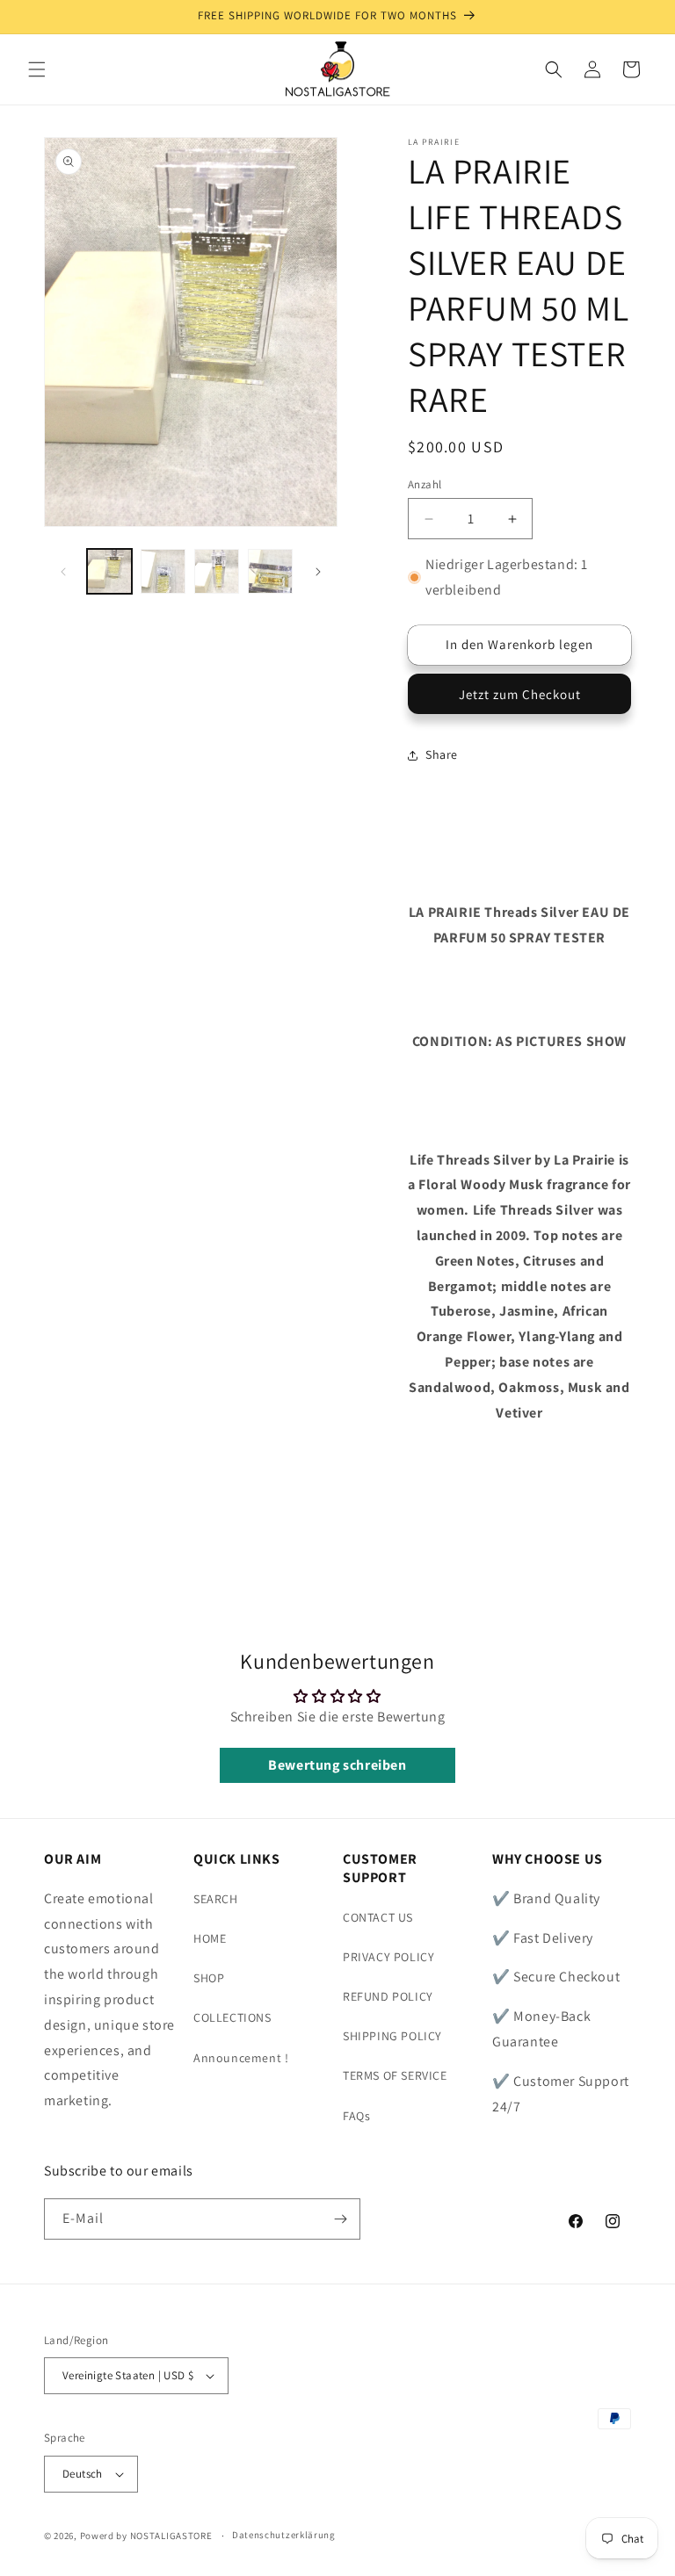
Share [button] (442, 754)
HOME (210, 1938)
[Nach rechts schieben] (318, 572)
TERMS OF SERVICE (395, 2075)
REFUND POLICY (388, 1996)
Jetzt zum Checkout (520, 694)
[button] (37, 69)
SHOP (209, 1978)
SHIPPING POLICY (392, 2036)
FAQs (356, 2116)
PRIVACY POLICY (388, 1957)
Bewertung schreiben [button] (337, 1765)
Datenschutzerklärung (284, 2535)
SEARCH (216, 1899)
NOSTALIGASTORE (171, 2536)
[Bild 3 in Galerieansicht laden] (217, 571)
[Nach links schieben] (63, 572)
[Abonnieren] (340, 2219)
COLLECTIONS (232, 2017)
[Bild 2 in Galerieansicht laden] (163, 571)
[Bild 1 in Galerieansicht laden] (109, 571)
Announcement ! (241, 2058)
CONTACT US (378, 1917)
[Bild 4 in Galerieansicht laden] (270, 571)
